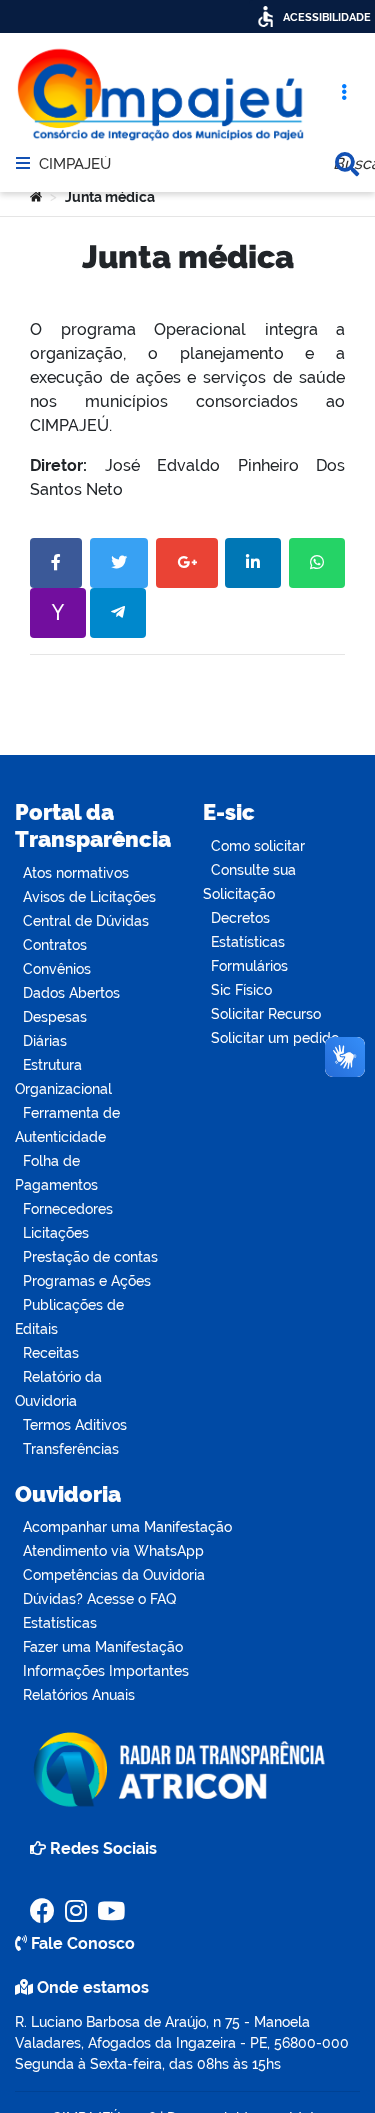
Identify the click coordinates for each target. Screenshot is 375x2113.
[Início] (36, 197)
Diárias (45, 1041)
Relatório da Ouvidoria (58, 1389)
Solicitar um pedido (275, 1038)
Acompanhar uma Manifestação (127, 1527)
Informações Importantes (106, 1671)
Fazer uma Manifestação (103, 1647)
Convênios (57, 969)
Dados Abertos (71, 993)
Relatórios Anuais (79, 1695)
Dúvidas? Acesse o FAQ (99, 1599)
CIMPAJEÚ (75, 164)
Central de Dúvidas (86, 921)
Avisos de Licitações (89, 897)
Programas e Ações (87, 1281)
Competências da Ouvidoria (114, 1575)
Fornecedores (68, 1209)
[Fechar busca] (347, 164)
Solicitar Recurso (266, 1014)
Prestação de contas (90, 1257)
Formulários (249, 966)
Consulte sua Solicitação (249, 882)
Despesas (55, 1017)
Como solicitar (258, 846)
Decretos (240, 918)
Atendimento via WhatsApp (113, 1551)
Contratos (55, 945)
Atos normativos (76, 873)
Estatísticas (248, 942)
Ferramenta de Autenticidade (67, 1125)
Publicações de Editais (69, 1317)
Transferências (71, 1449)
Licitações (56, 1233)
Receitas (51, 1353)
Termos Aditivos (75, 1425)
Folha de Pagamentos (56, 1173)
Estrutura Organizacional (63, 1077)
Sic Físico (241, 990)
